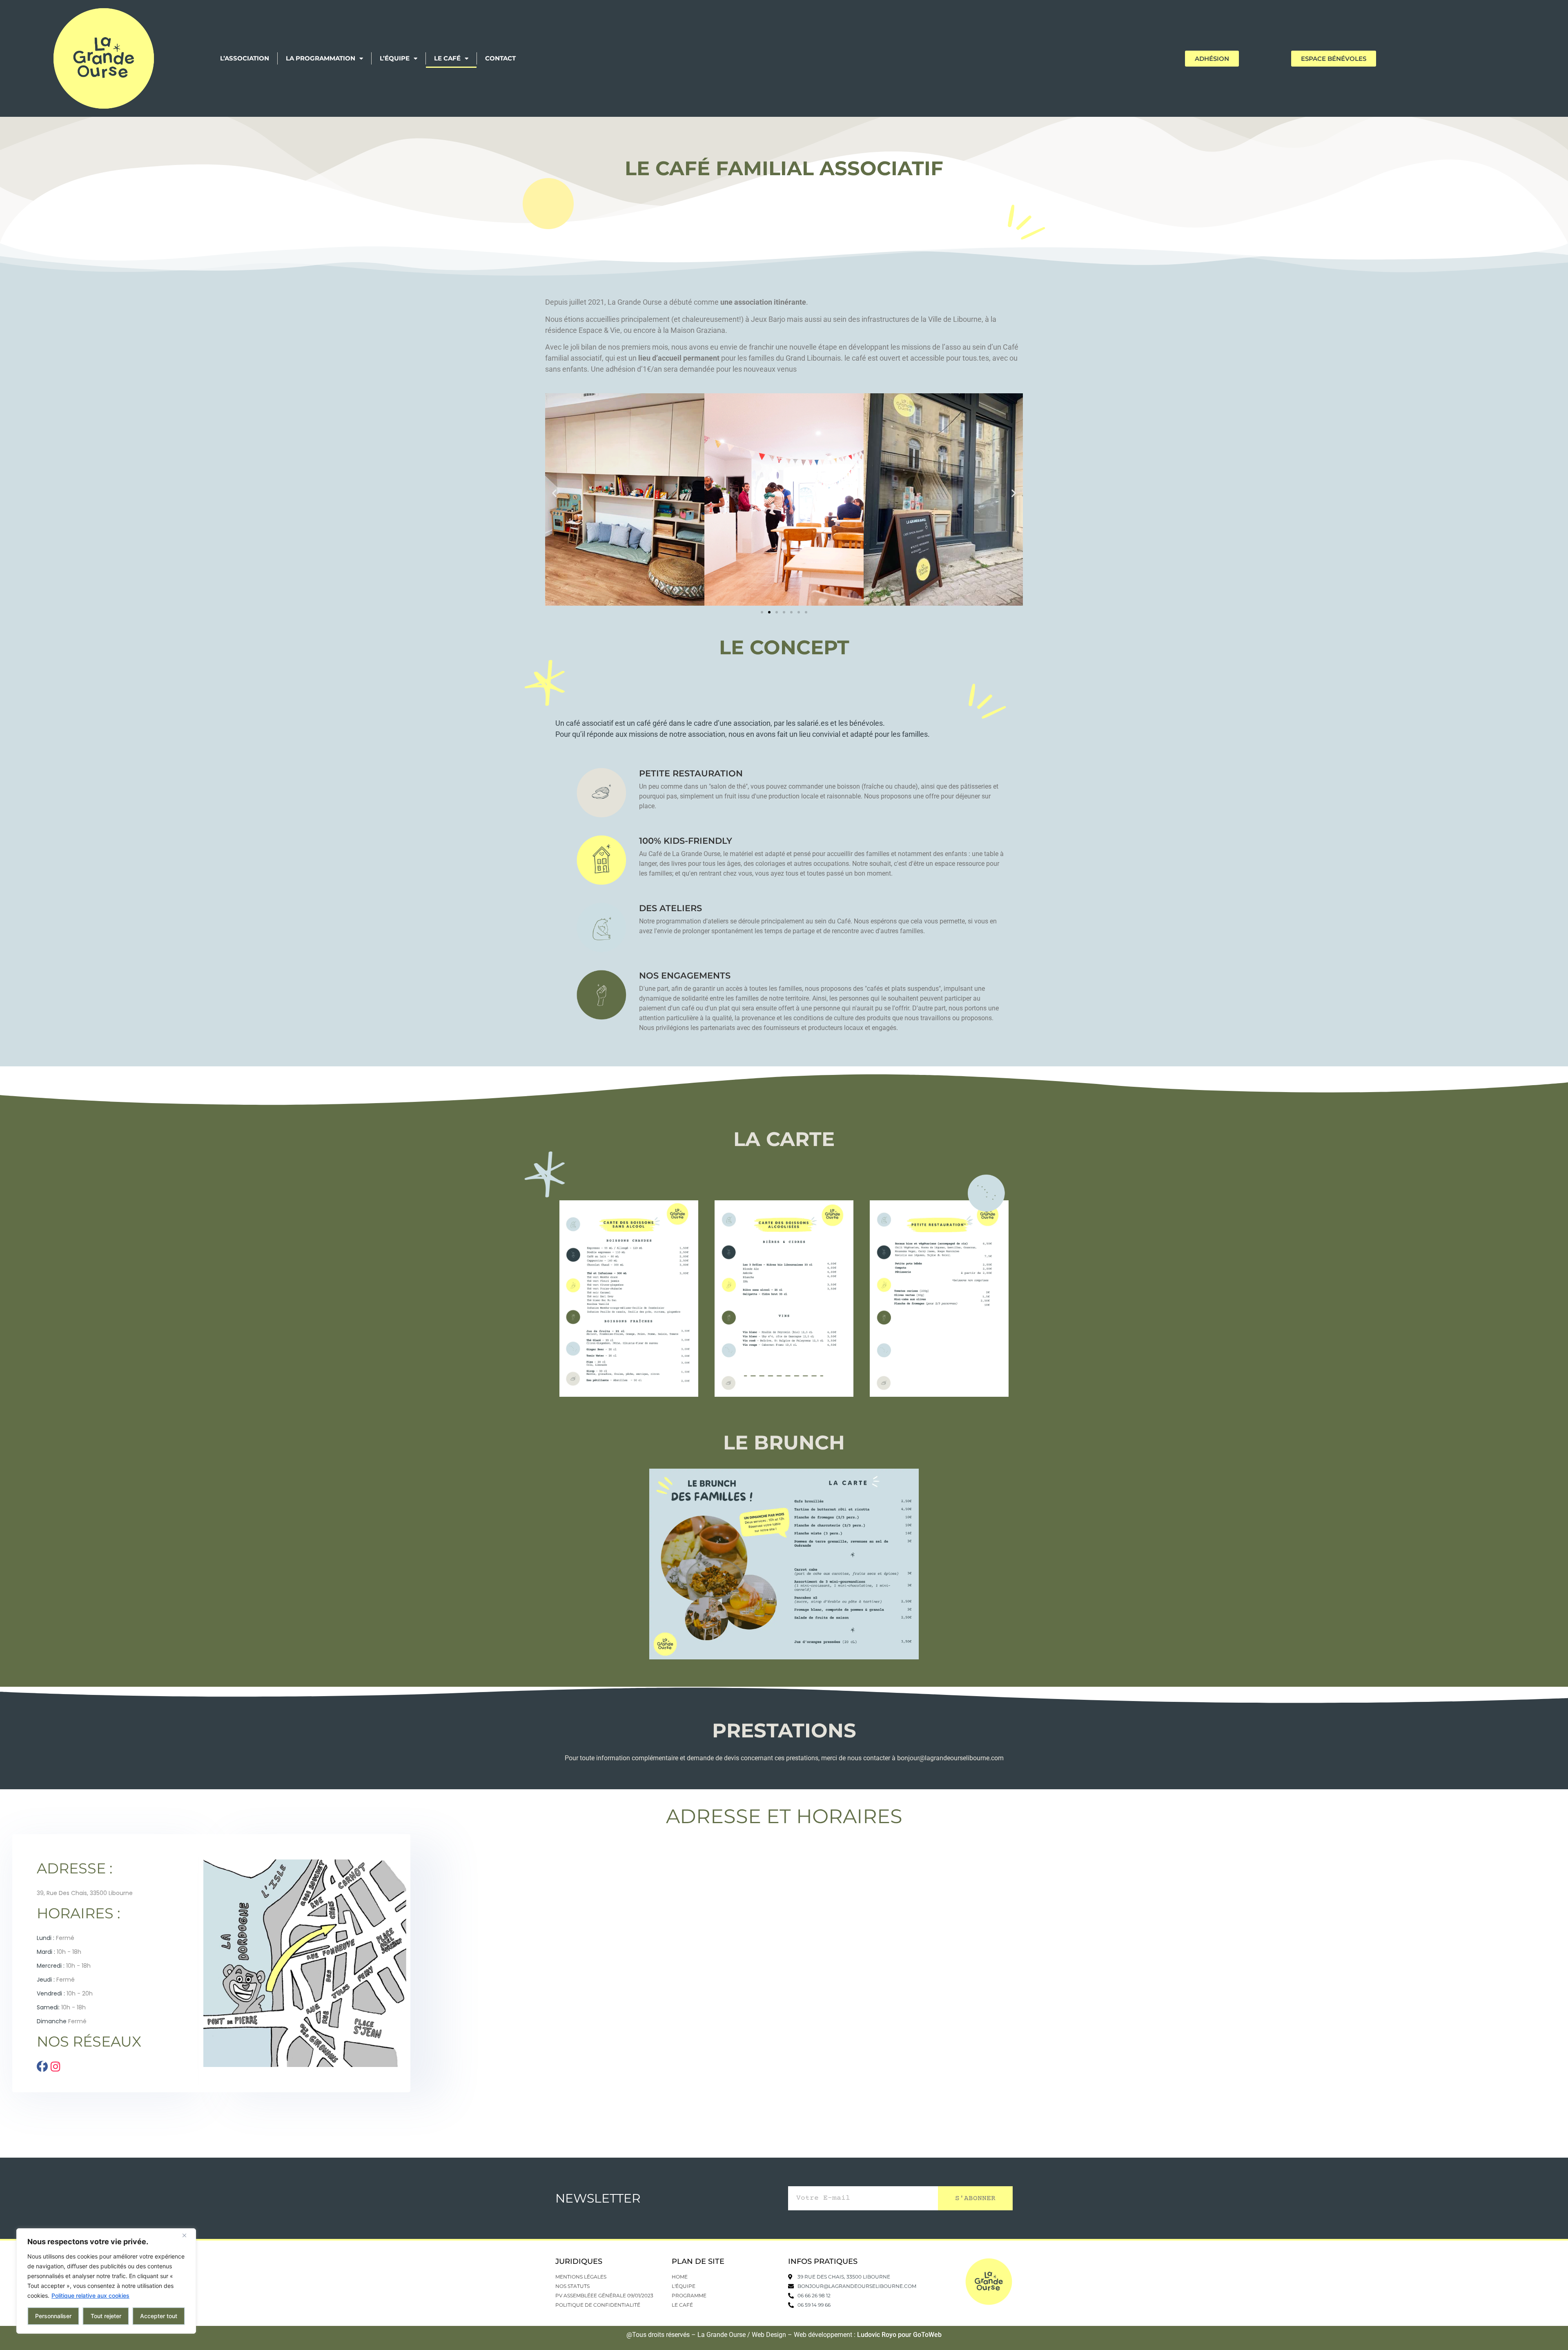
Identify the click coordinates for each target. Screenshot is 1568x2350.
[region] (106, 2281)
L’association (245, 58)
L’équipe (395, 58)
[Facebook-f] (42, 2066)
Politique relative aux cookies (90, 2295)
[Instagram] (55, 2066)
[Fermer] (187, 2235)
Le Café (447, 58)
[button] (554, 493)
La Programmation (321, 58)
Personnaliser (53, 2316)
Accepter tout (159, 2316)
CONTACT (500, 58)
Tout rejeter (106, 2316)
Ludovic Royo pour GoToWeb (899, 2335)
